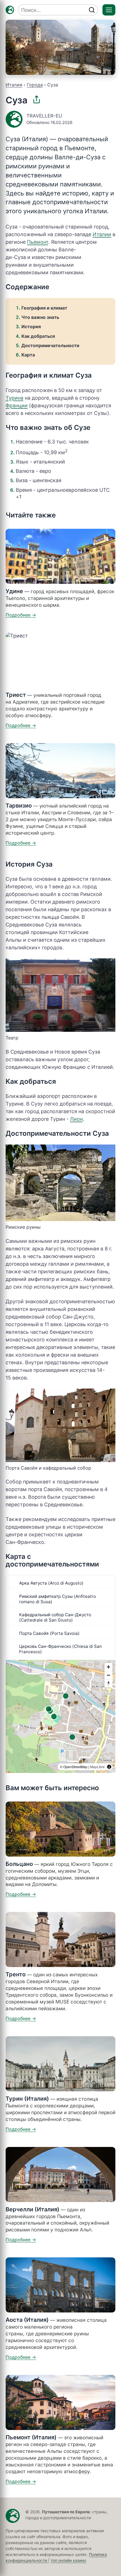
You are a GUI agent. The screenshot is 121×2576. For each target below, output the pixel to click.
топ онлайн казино (68, 2560)
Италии (102, 234)
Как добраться (38, 336)
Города (35, 85)
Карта (28, 355)
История (31, 327)
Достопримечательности (50, 345)
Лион (76, 1119)
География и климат (44, 308)
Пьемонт (38, 242)
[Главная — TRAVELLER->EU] (10, 10)
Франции (17, 405)
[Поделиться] (37, 99)
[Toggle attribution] (109, 1767)
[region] (60, 1716)
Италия (14, 85)
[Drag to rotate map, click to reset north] (108, 1683)
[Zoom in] (108, 1667)
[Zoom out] (108, 1675)
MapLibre (97, 1767)
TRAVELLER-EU (44, 116)
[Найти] (92, 10)
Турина (14, 398)
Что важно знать (40, 317)
